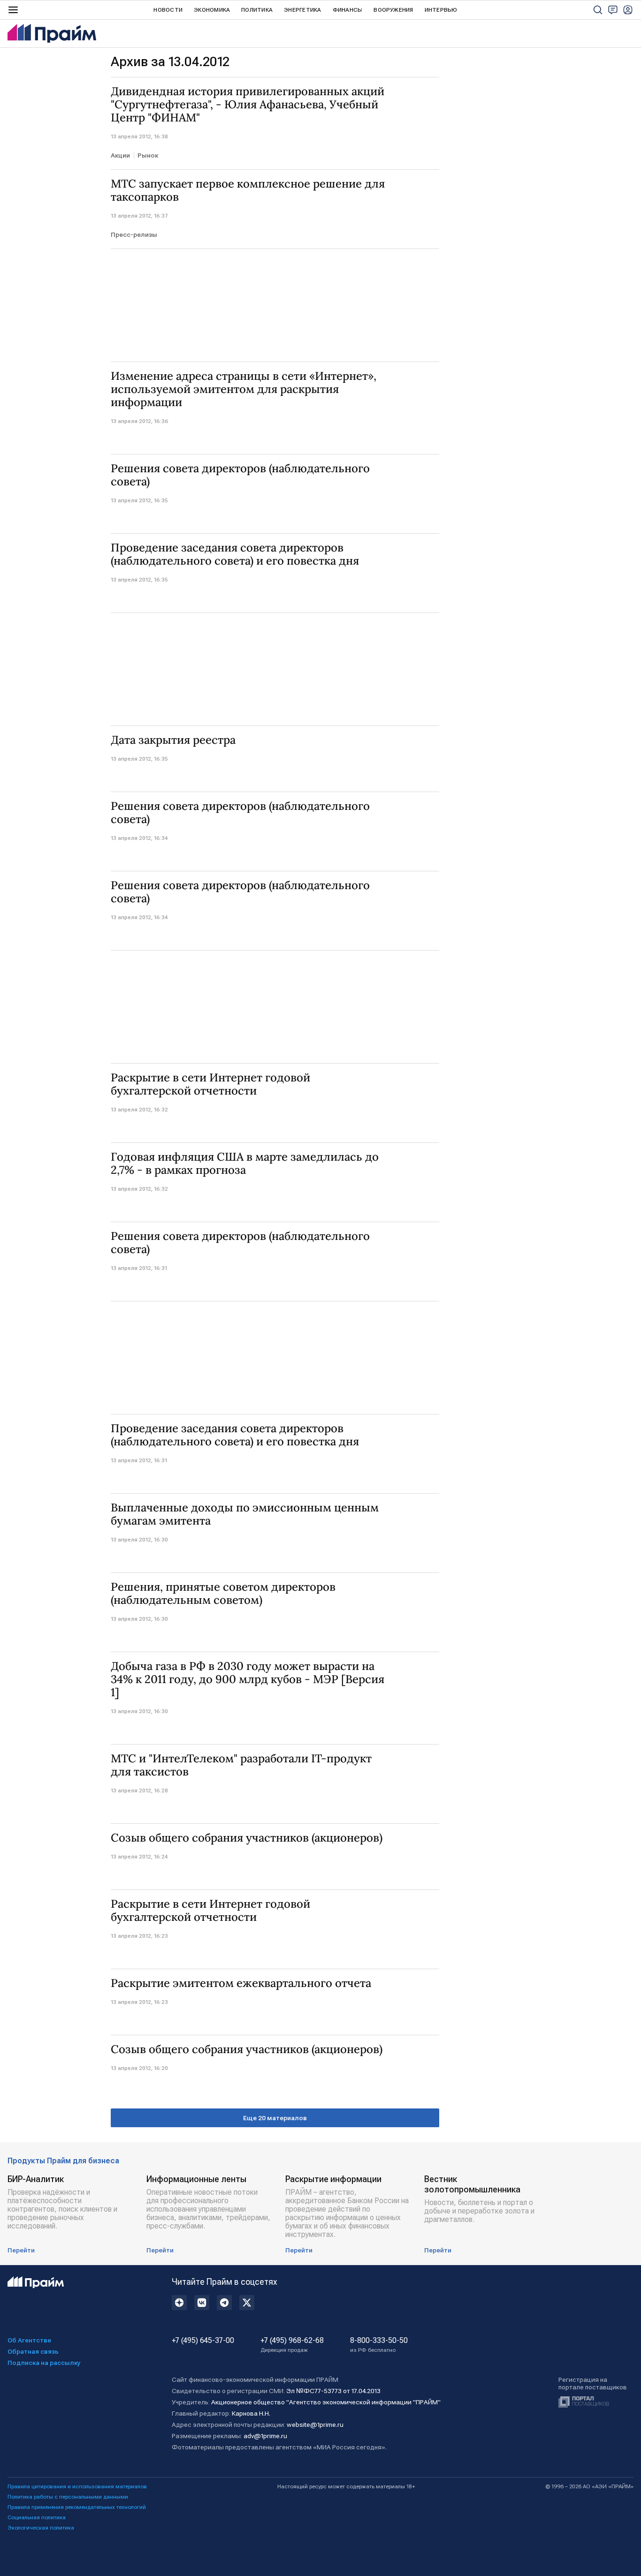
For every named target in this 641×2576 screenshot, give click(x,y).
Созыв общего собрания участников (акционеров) (247, 1838)
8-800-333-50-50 (379, 2345)
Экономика (212, 10)
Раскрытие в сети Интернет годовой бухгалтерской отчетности (210, 1084)
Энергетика (302, 10)
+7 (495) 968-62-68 (292, 2345)
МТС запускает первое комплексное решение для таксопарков (248, 190)
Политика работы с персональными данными (68, 2497)
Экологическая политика (41, 2528)
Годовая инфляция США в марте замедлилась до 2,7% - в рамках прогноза (245, 1163)
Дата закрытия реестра (173, 740)
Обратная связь (33, 2351)
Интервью (441, 10)
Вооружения (393, 10)
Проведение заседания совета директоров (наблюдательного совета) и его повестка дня (235, 554)
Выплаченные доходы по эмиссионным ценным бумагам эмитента (245, 1514)
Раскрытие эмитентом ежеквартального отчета (241, 1983)
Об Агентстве (29, 2340)
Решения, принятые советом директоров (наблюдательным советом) (223, 1594)
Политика (257, 10)
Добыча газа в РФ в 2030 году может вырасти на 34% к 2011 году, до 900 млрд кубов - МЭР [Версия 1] (248, 1679)
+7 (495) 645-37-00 (203, 2341)
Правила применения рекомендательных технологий (77, 2507)
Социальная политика (37, 2517)
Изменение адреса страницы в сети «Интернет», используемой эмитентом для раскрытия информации (244, 389)
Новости (168, 10)
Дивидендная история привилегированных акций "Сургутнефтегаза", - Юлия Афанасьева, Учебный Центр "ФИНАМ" (248, 105)
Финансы (348, 10)
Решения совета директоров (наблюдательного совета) (240, 475)
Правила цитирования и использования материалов (77, 2486)
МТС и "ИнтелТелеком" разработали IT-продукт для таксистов (241, 1765)
